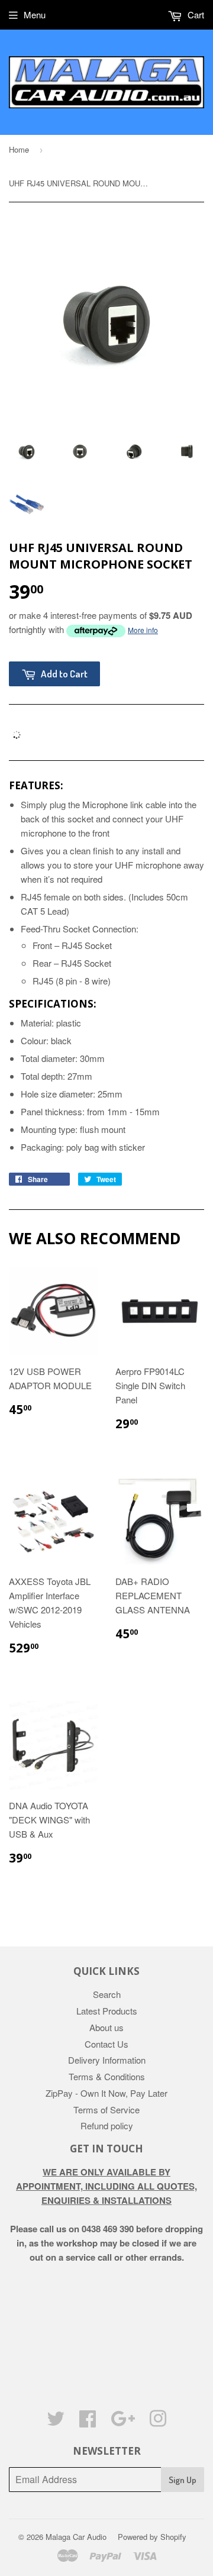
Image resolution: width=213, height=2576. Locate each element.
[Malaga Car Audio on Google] (123, 2422)
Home (19, 149)
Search (107, 1994)
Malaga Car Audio (76, 2537)
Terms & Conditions (107, 2076)
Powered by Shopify (152, 2537)
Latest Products (107, 2011)
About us (106, 2027)
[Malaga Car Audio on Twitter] (56, 2422)
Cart (195, 14)
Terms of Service (106, 2109)
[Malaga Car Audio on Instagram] (158, 2422)
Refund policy (107, 2125)
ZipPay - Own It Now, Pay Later (106, 2093)
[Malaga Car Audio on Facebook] (88, 2422)
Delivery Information (107, 2060)
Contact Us (106, 2044)
